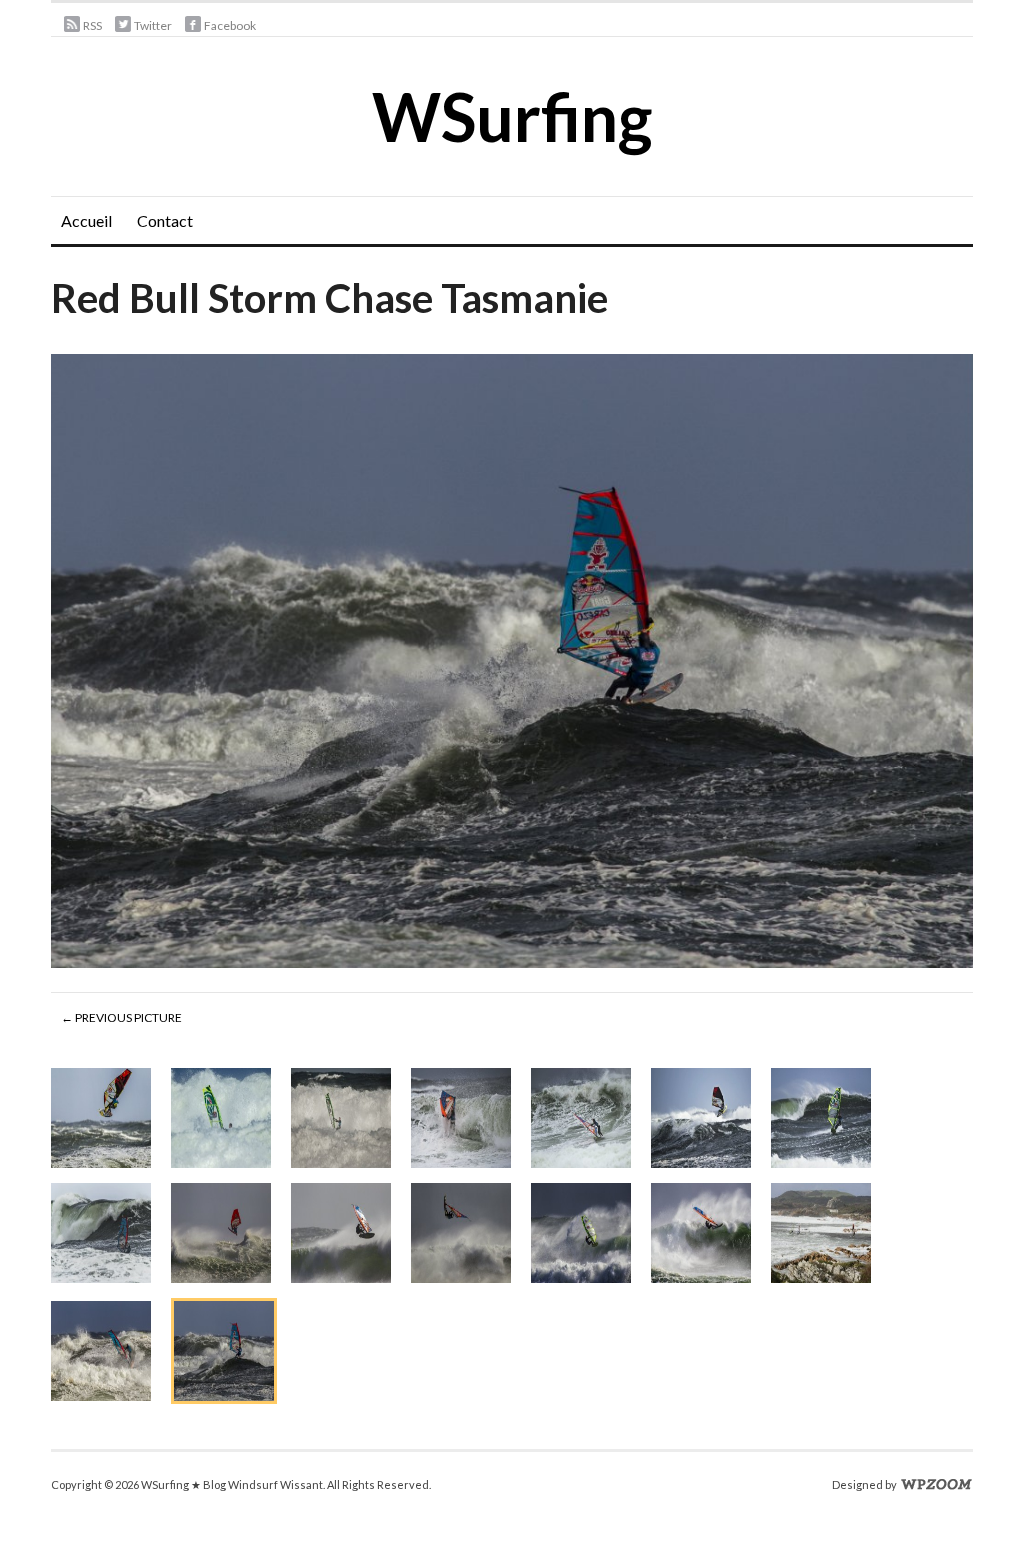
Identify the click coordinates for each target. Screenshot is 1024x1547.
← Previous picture (121, 1017)
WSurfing (512, 116)
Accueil (86, 220)
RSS (92, 25)
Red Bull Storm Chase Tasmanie (329, 298)
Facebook (230, 25)
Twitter (153, 25)
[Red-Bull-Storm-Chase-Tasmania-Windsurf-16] (512, 664)
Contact (165, 220)
